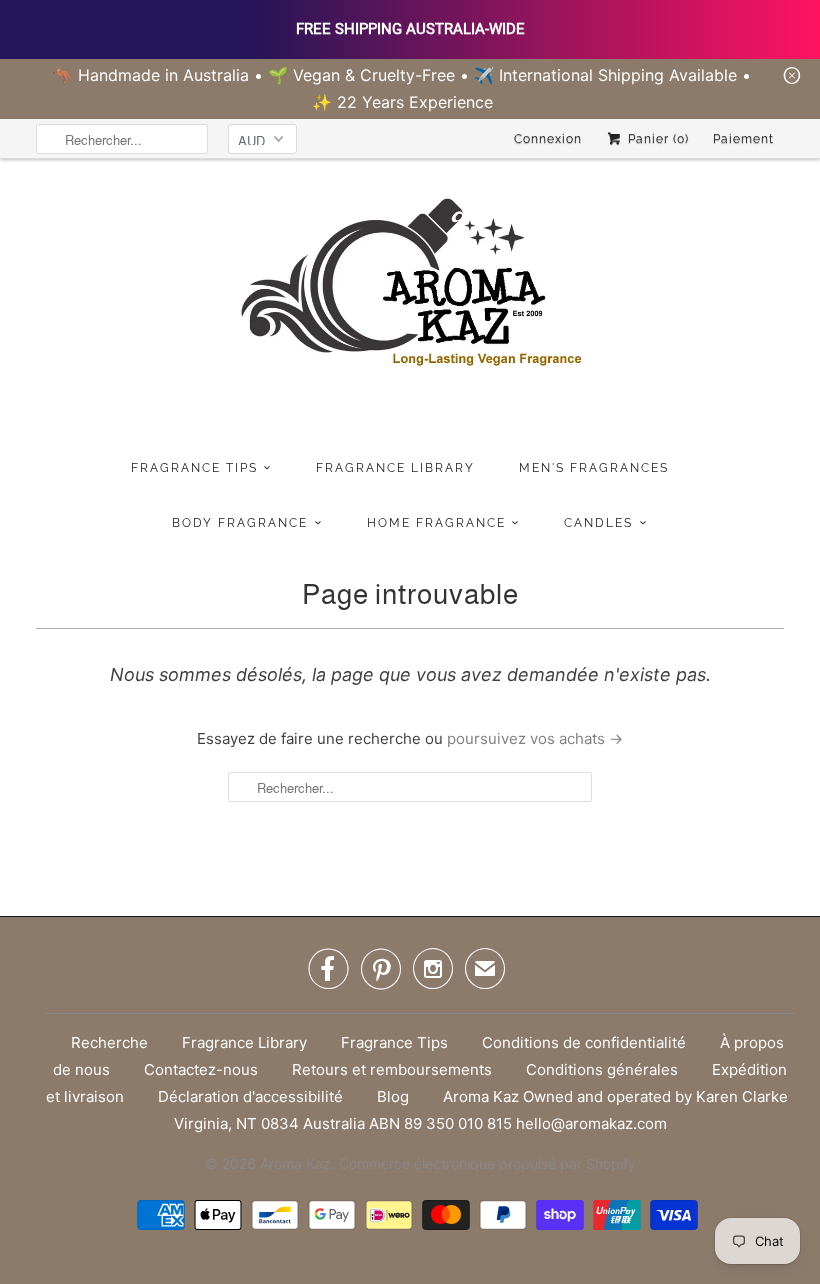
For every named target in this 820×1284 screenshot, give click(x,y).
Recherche (109, 1042)
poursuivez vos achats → (535, 738)
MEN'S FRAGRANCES (594, 468)
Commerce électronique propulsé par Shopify (487, 1163)
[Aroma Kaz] (410, 304)
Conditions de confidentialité (584, 1042)
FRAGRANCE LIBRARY (395, 468)
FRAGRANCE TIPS (194, 468)
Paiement (743, 139)
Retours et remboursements (392, 1069)
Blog (393, 1096)
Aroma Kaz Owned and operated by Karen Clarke (615, 1096)
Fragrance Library (244, 1042)
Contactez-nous (201, 1069)
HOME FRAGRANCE (436, 523)
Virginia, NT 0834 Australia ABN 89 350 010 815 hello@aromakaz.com (420, 1123)
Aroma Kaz (295, 1163)
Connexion (548, 139)
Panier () (656, 139)
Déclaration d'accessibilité (250, 1096)
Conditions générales (602, 1069)
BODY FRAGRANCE (240, 523)
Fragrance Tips (394, 1042)
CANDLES (598, 523)
